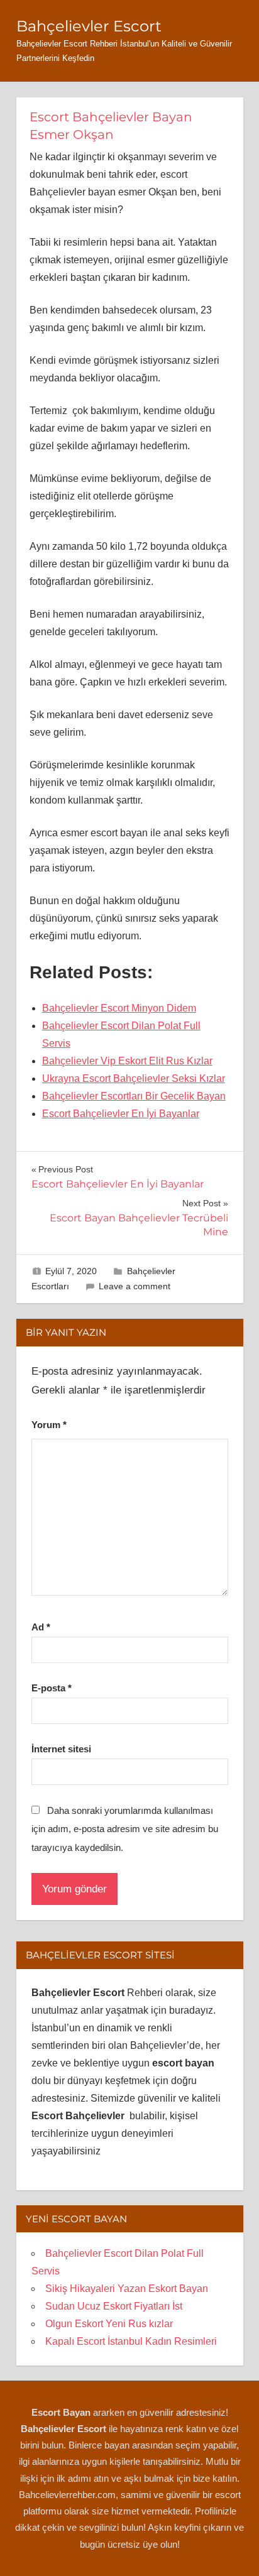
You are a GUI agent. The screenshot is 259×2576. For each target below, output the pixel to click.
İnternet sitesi (61, 1749)
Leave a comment (135, 1286)
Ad (41, 1627)
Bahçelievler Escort (89, 26)
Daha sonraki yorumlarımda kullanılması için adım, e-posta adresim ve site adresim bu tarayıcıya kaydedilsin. (125, 1829)
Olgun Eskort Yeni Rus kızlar (109, 2324)
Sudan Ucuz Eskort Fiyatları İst (114, 2306)
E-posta (52, 1688)
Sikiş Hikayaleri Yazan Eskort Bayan (127, 2289)
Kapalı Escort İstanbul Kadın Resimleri (131, 2341)
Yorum (49, 1425)
